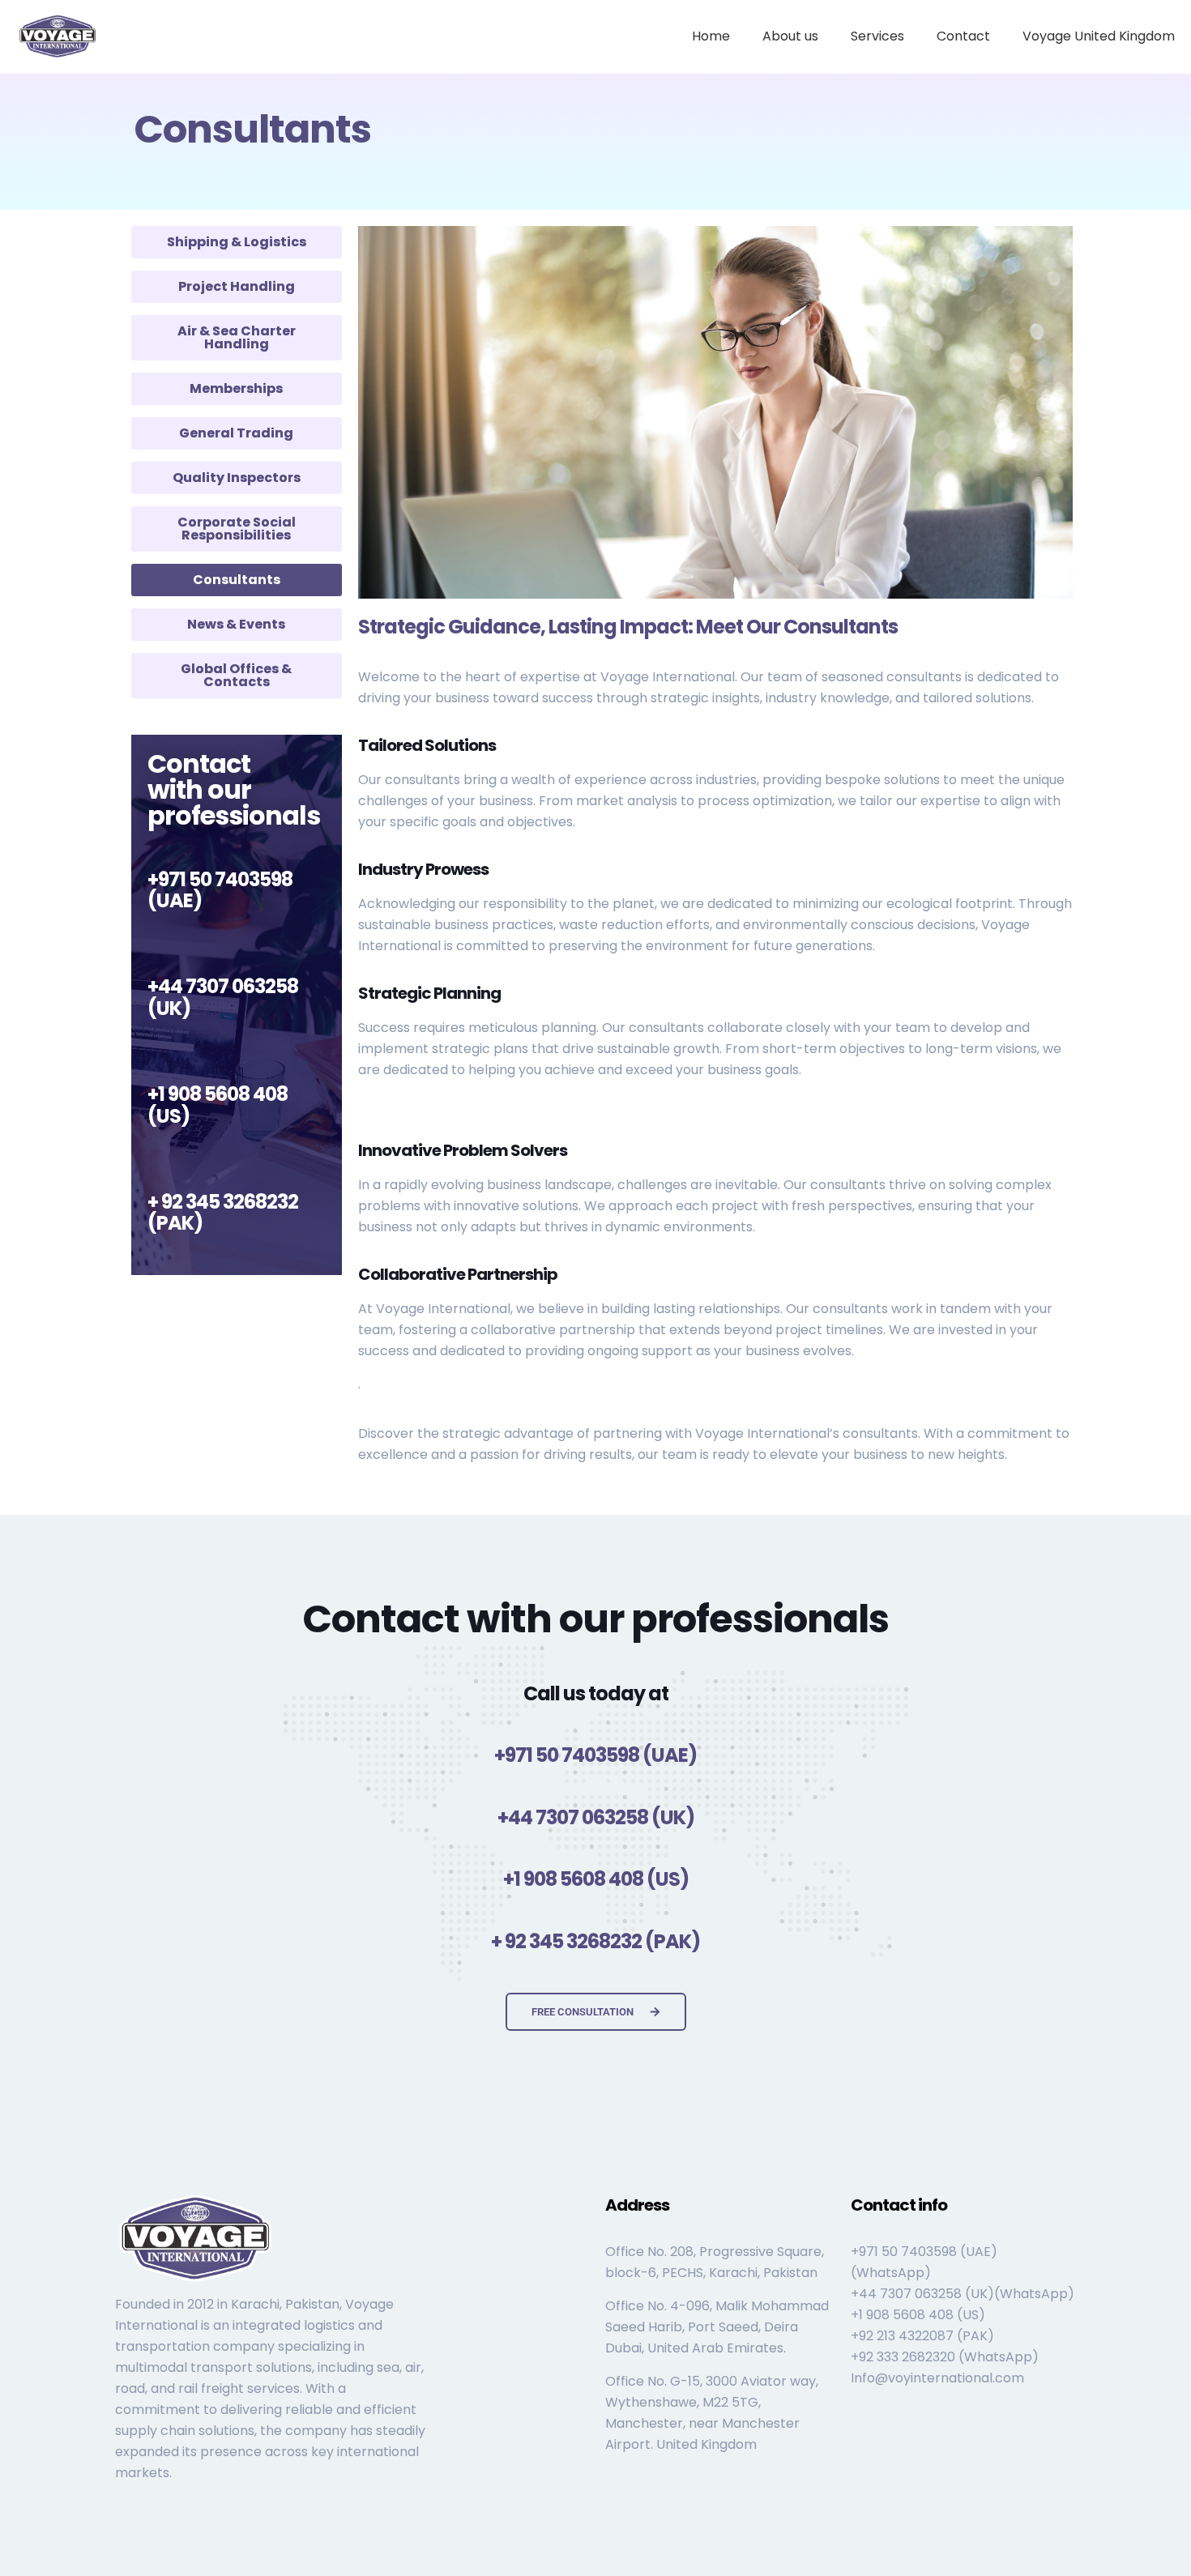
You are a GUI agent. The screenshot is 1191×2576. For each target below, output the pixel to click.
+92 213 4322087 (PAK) (922, 2336)
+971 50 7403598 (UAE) (220, 890)
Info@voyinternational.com (937, 2378)
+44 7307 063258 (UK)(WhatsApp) (963, 2294)
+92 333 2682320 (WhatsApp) (945, 2357)
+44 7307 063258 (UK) (223, 997)
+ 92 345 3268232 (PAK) (223, 1212)
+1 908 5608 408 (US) (218, 1105)
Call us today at (596, 1693)
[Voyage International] (58, 36)
